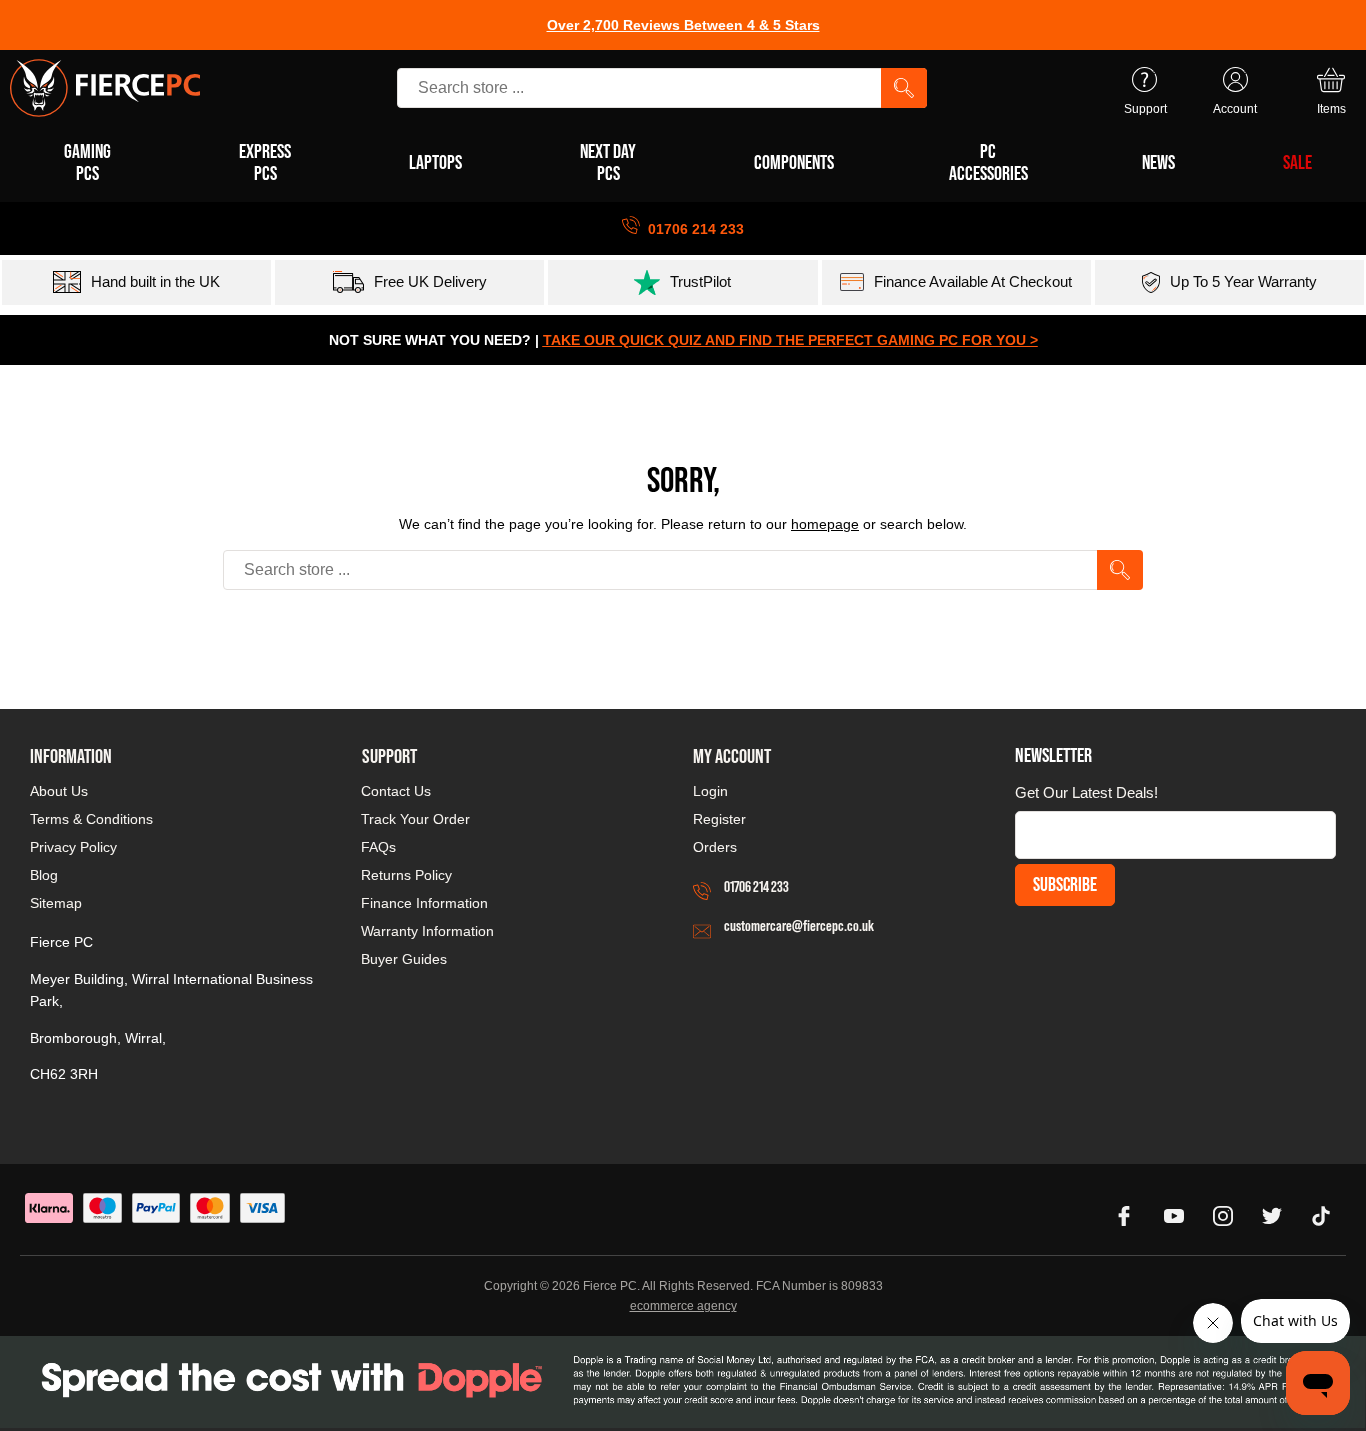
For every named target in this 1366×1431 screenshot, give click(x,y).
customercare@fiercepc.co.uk (799, 925)
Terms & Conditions (91, 819)
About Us (59, 791)
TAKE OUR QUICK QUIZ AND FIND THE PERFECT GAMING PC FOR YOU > (790, 340)
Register (719, 819)
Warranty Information (427, 931)
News (1158, 162)
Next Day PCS (608, 162)
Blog (44, 875)
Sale (1297, 162)
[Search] (904, 88)
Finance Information (424, 903)
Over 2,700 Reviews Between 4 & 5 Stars (683, 25)
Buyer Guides (404, 959)
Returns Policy (406, 875)
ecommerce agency (683, 1306)
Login (710, 791)
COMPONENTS (794, 162)
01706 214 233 (756, 886)
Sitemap (56, 903)
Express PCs (265, 162)
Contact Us (396, 791)
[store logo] (105, 88)
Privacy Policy (73, 847)
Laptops (435, 162)
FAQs (378, 847)
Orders (715, 847)
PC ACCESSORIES (988, 162)
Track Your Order (415, 819)
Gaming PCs (87, 162)
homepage (825, 524)
